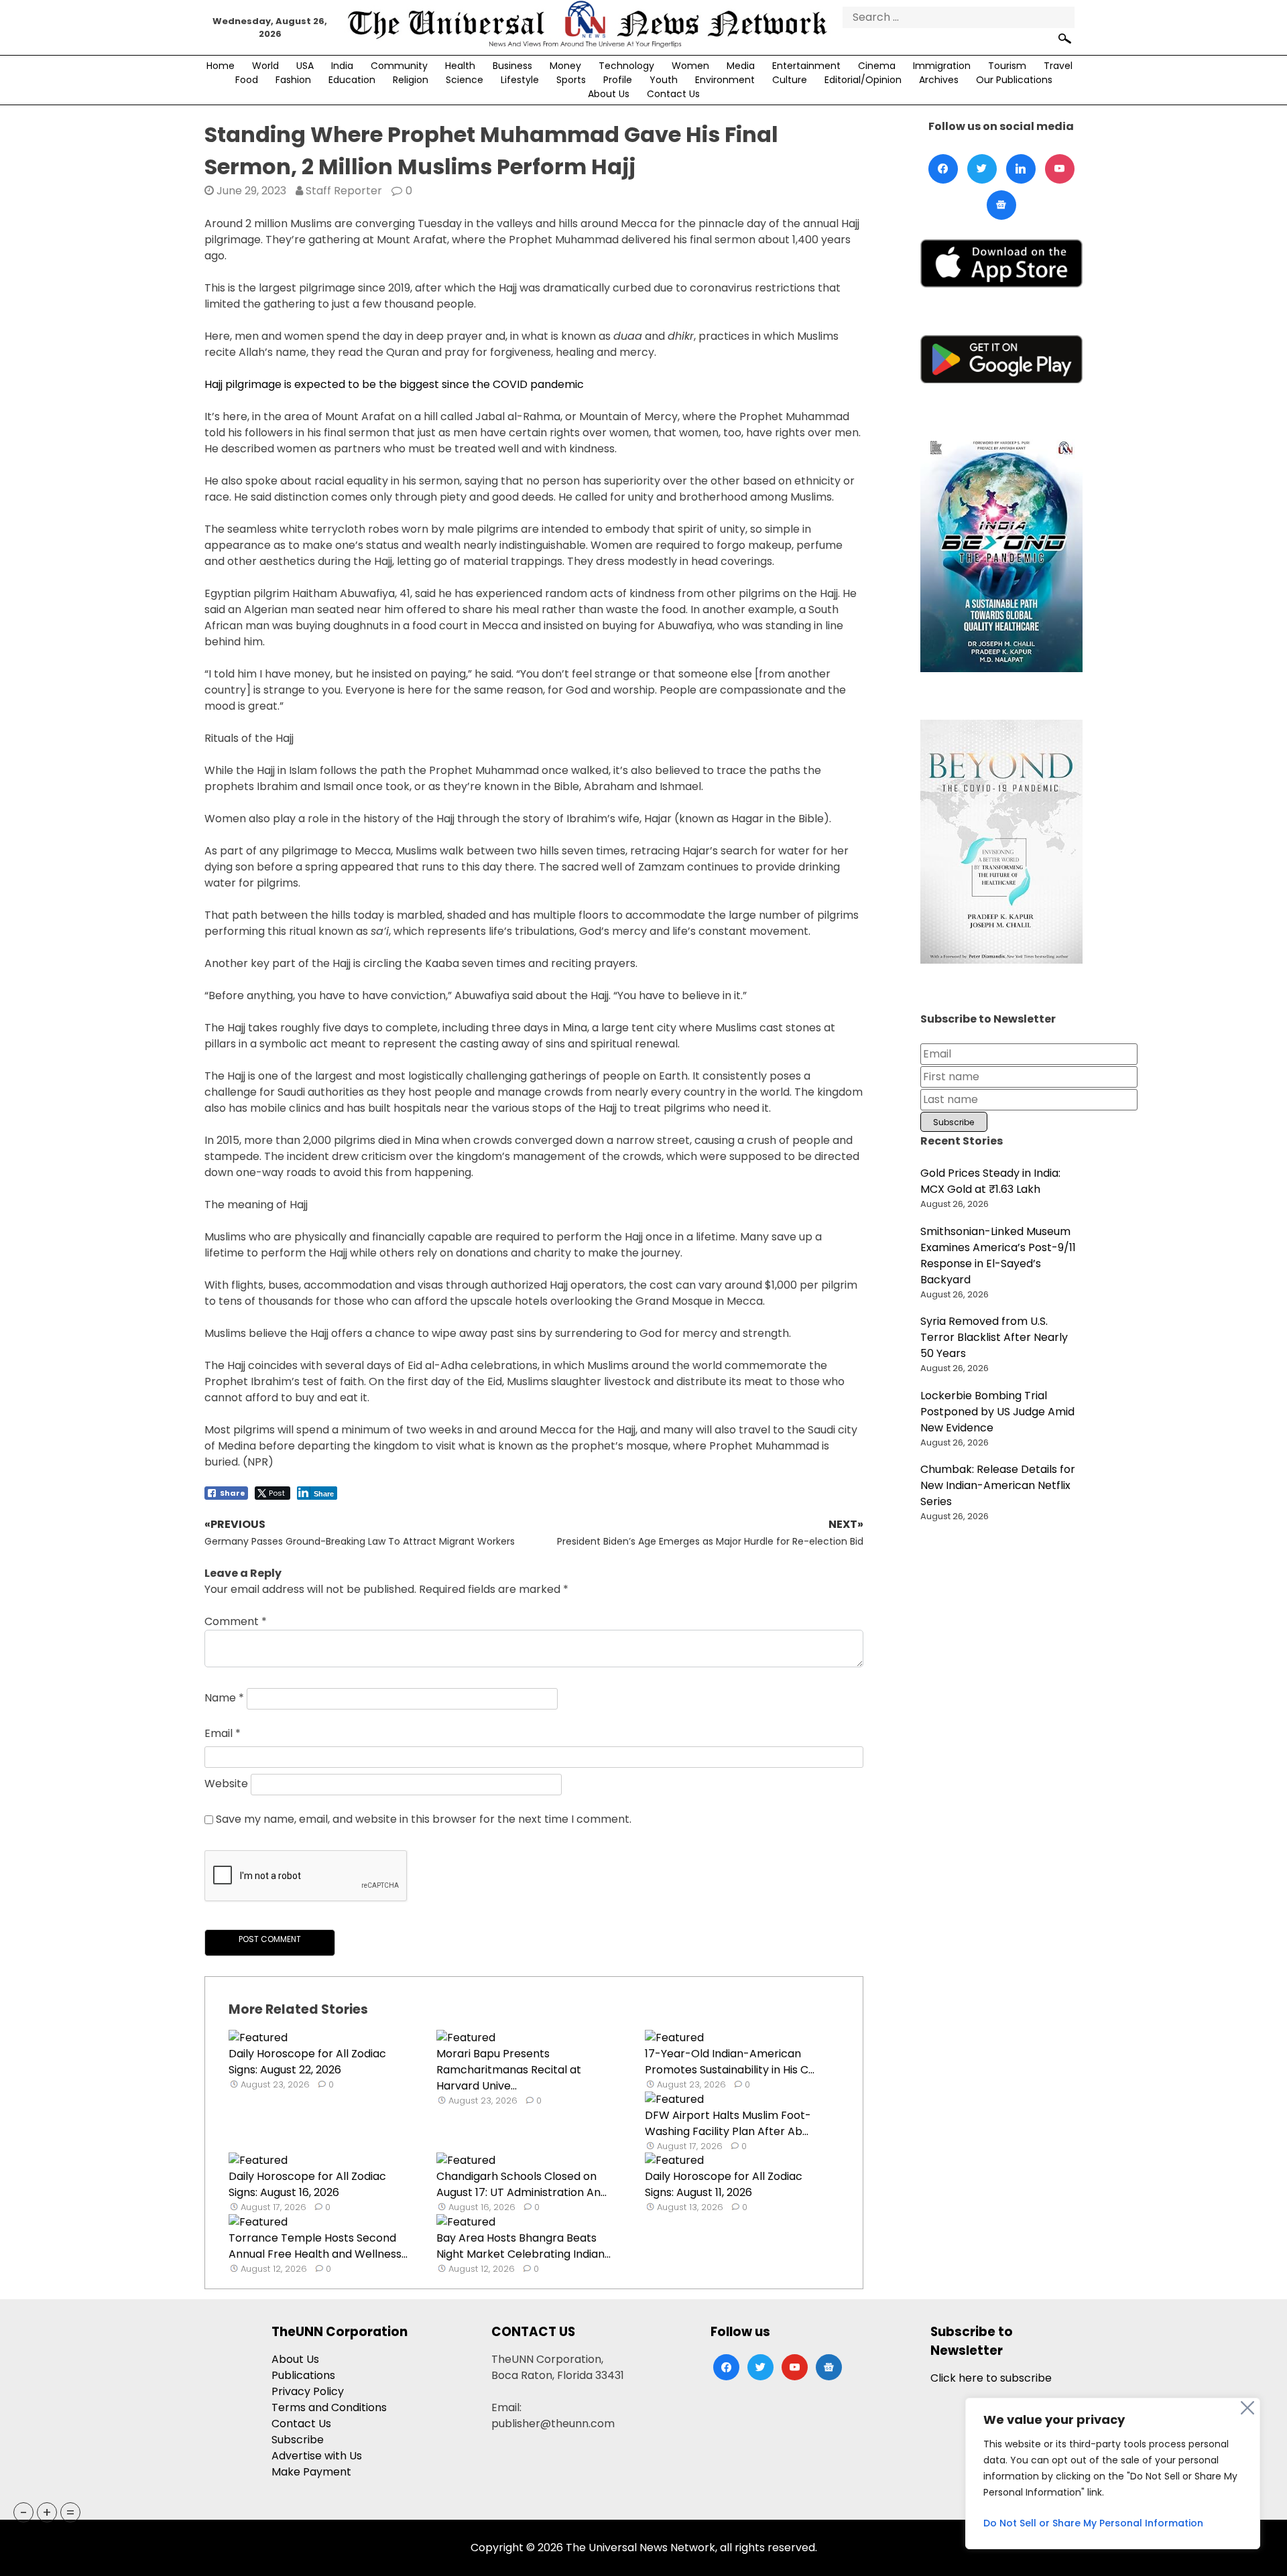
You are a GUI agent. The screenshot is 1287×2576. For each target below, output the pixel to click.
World (265, 66)
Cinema (877, 66)
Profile (618, 80)
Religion (411, 80)
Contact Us (673, 94)
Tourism (1007, 66)
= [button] (70, 2512)
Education (352, 80)
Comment (236, 1621)
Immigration (942, 66)
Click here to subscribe (991, 2378)
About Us (609, 94)
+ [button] (47, 2512)
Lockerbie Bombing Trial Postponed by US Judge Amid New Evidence (997, 1412)
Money (565, 66)
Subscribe (298, 2440)
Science (465, 80)
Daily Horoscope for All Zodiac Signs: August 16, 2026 (307, 2184)
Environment (725, 80)
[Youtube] (1060, 169)
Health (460, 66)
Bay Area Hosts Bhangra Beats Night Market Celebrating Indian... (524, 2246)
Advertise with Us (317, 2456)
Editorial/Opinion (863, 80)
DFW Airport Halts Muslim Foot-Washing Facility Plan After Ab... (728, 2123)
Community (399, 66)
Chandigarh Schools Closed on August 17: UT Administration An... (522, 2184)
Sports (571, 80)
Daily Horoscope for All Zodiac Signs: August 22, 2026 (307, 2062)
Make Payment (311, 2472)
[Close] (1247, 2408)
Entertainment (806, 66)
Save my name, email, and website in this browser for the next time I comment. (424, 1819)
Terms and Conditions (329, 2407)
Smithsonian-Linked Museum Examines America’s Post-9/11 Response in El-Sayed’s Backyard (998, 1255)
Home (221, 66)
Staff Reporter (344, 191)
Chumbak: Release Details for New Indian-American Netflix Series (998, 1485)
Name (224, 1698)
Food (247, 80)
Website (226, 1784)
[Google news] (1001, 205)
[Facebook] (943, 169)
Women (690, 66)
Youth (664, 80)
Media (741, 66)
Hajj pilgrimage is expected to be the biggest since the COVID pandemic (394, 384)
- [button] (24, 2512)
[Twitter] (982, 169)
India (342, 66)
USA (305, 66)
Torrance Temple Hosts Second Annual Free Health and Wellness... (318, 2246)
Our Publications (1014, 80)
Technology (626, 66)
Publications (303, 2375)
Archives (939, 80)
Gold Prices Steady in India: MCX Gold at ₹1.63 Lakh (990, 1181)
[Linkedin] (1021, 169)
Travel (1058, 66)
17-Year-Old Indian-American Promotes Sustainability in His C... (730, 2062)
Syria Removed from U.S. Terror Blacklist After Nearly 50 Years (994, 1337)
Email (223, 1733)
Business (512, 66)
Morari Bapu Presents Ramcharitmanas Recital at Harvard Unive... (509, 2070)
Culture (790, 80)
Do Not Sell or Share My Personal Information (1093, 2523)
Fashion (293, 80)
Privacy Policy (308, 2391)
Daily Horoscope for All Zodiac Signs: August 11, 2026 (724, 2184)
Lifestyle (520, 80)
